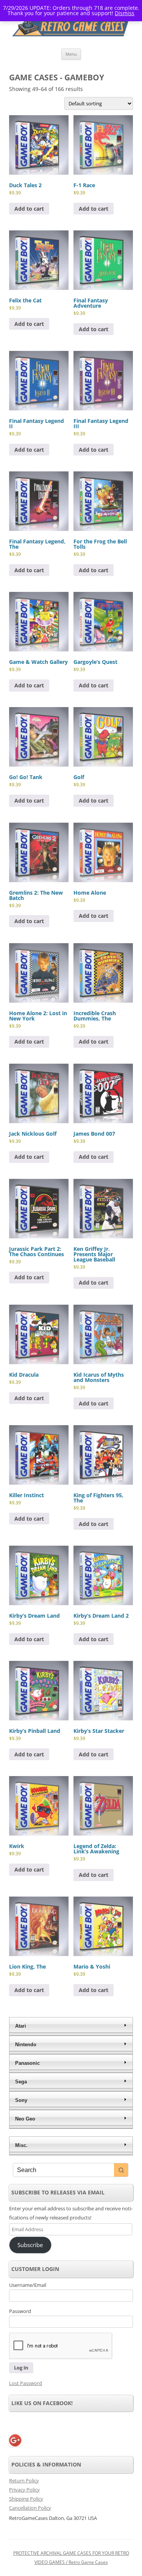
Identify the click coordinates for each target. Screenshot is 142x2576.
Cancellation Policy (30, 2508)
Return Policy (24, 2481)
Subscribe (30, 2245)
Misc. (21, 2145)
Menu (71, 54)
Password (20, 2311)
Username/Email (28, 2285)
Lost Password (26, 2383)
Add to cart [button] (29, 209)
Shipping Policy (26, 2499)
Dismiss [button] (125, 13)
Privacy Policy (24, 2490)
